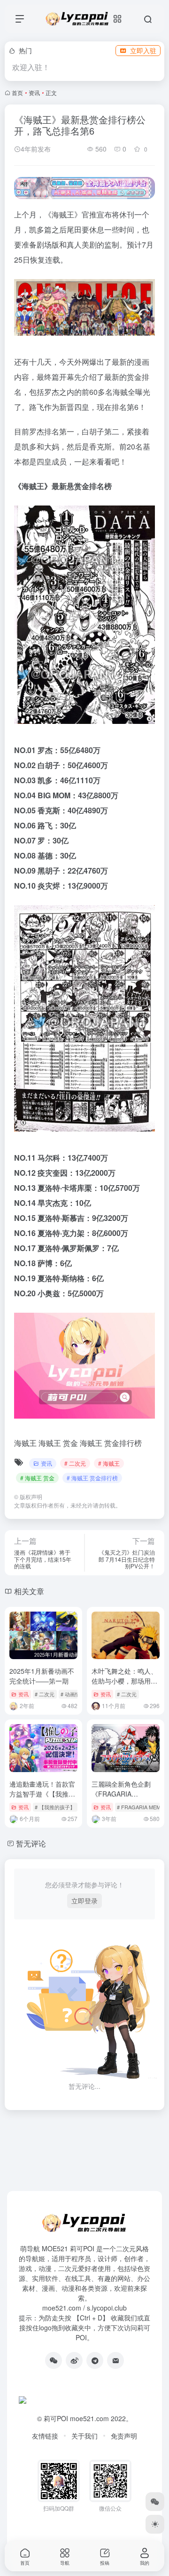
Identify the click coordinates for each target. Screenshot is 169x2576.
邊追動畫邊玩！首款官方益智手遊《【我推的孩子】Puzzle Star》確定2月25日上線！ (43, 1799)
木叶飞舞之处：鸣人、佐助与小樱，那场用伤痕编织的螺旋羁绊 (124, 1681)
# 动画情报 (73, 1694)
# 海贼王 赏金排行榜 (92, 1478)
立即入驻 (143, 50)
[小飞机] (95, 2360)
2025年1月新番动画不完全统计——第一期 (42, 1676)
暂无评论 (31, 1843)
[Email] (115, 2360)
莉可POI (56, 2418)
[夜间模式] (155, 2524)
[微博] (74, 2360)
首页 (17, 92)
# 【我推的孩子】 (55, 1807)
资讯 (34, 92)
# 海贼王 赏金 (37, 1478)
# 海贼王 (109, 1463)
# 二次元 (75, 1463)
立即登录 (84, 1901)
